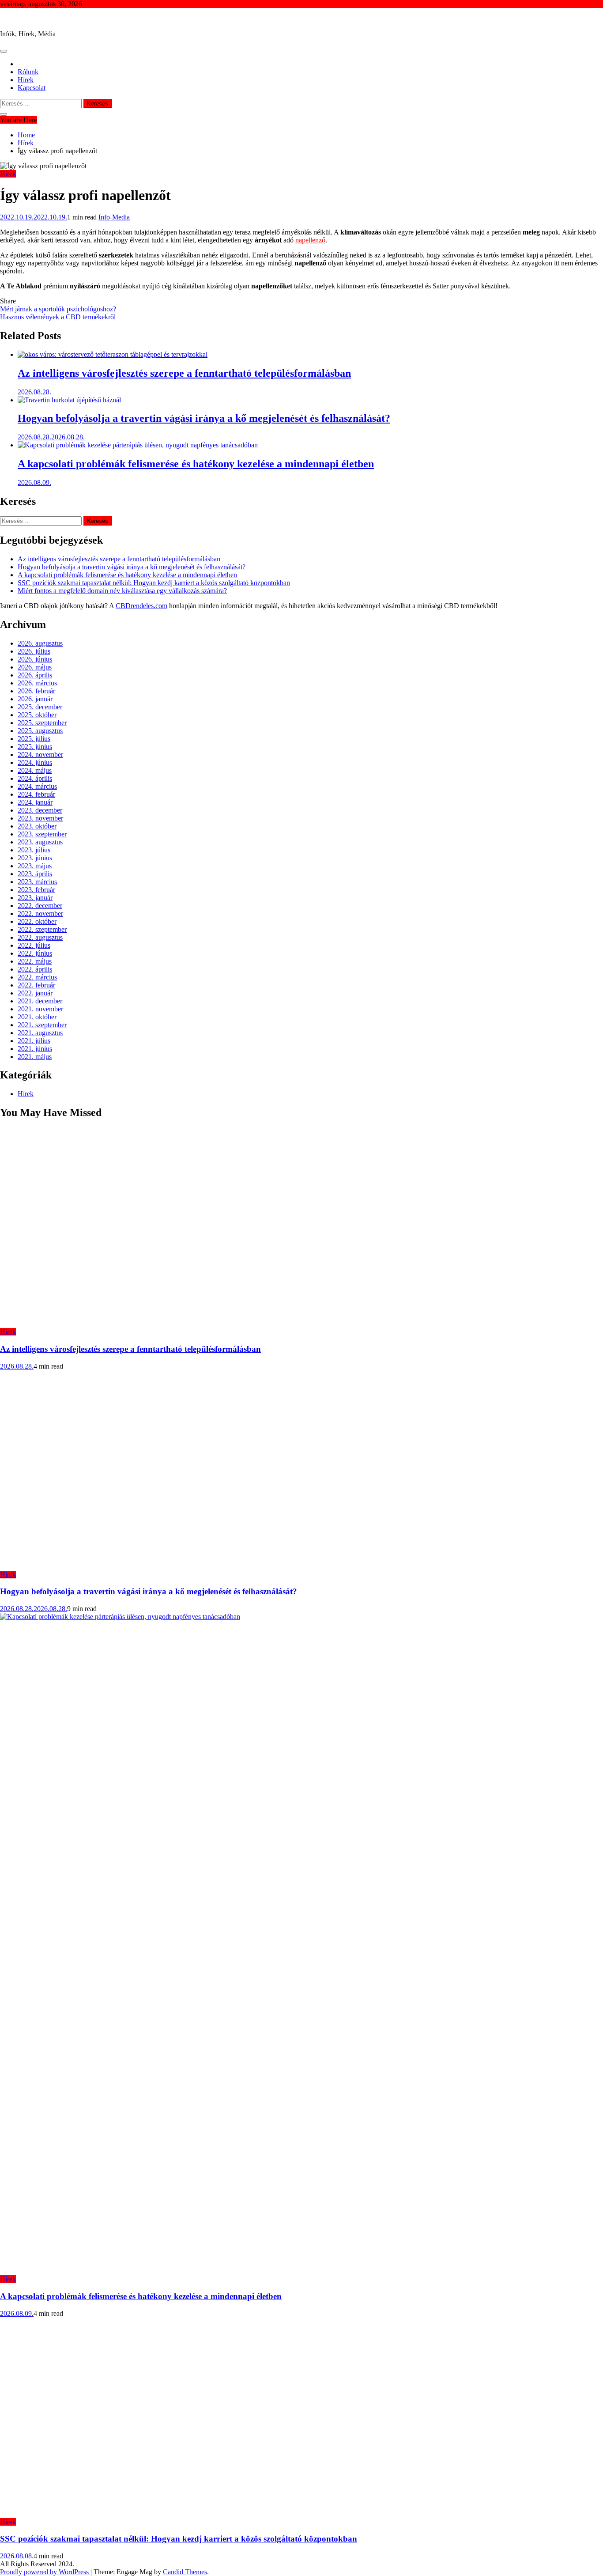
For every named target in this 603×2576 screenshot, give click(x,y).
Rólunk (28, 72)
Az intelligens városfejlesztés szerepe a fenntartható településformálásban (184, 373)
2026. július (34, 651)
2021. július (34, 1041)
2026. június (35, 659)
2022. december (40, 906)
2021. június (35, 1049)
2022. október (37, 921)
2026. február (36, 691)
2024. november (40, 755)
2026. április (35, 675)
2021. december (40, 1001)
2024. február (36, 794)
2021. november (40, 1009)
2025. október (37, 715)
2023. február (36, 890)
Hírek (26, 80)
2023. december (40, 810)
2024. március (37, 786)
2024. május (35, 770)
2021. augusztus (40, 1033)
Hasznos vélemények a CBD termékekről (58, 317)
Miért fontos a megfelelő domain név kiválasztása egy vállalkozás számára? (122, 591)
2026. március (37, 683)
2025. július (34, 739)
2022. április (35, 969)
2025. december (40, 707)
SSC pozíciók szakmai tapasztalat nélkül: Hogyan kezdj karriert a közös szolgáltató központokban (154, 583)
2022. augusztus (40, 937)
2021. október (37, 1017)
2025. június (35, 747)
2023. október (37, 826)
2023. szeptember (42, 834)
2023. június (35, 858)
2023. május (35, 866)
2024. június (35, 762)
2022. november (40, 914)
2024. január (35, 802)
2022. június (35, 953)
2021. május (35, 1057)
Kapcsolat (32, 88)
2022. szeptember (42, 929)
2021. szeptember (42, 1025)
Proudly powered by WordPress (45, 2572)
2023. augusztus (40, 842)
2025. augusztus (40, 731)
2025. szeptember (42, 723)
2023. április (35, 874)
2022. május (35, 961)
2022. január (35, 993)
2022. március (37, 977)
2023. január (35, 898)
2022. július (34, 945)
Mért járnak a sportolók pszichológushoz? (58, 309)
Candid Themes (185, 2572)
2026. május (35, 667)
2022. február (36, 985)
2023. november (40, 818)
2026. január (35, 699)
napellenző (310, 240)
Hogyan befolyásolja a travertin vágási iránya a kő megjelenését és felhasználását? (204, 418)
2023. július (34, 850)
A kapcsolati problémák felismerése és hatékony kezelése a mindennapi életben (196, 464)
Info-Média (16, 19)
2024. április (35, 778)
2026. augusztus (40, 643)
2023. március (37, 882)
